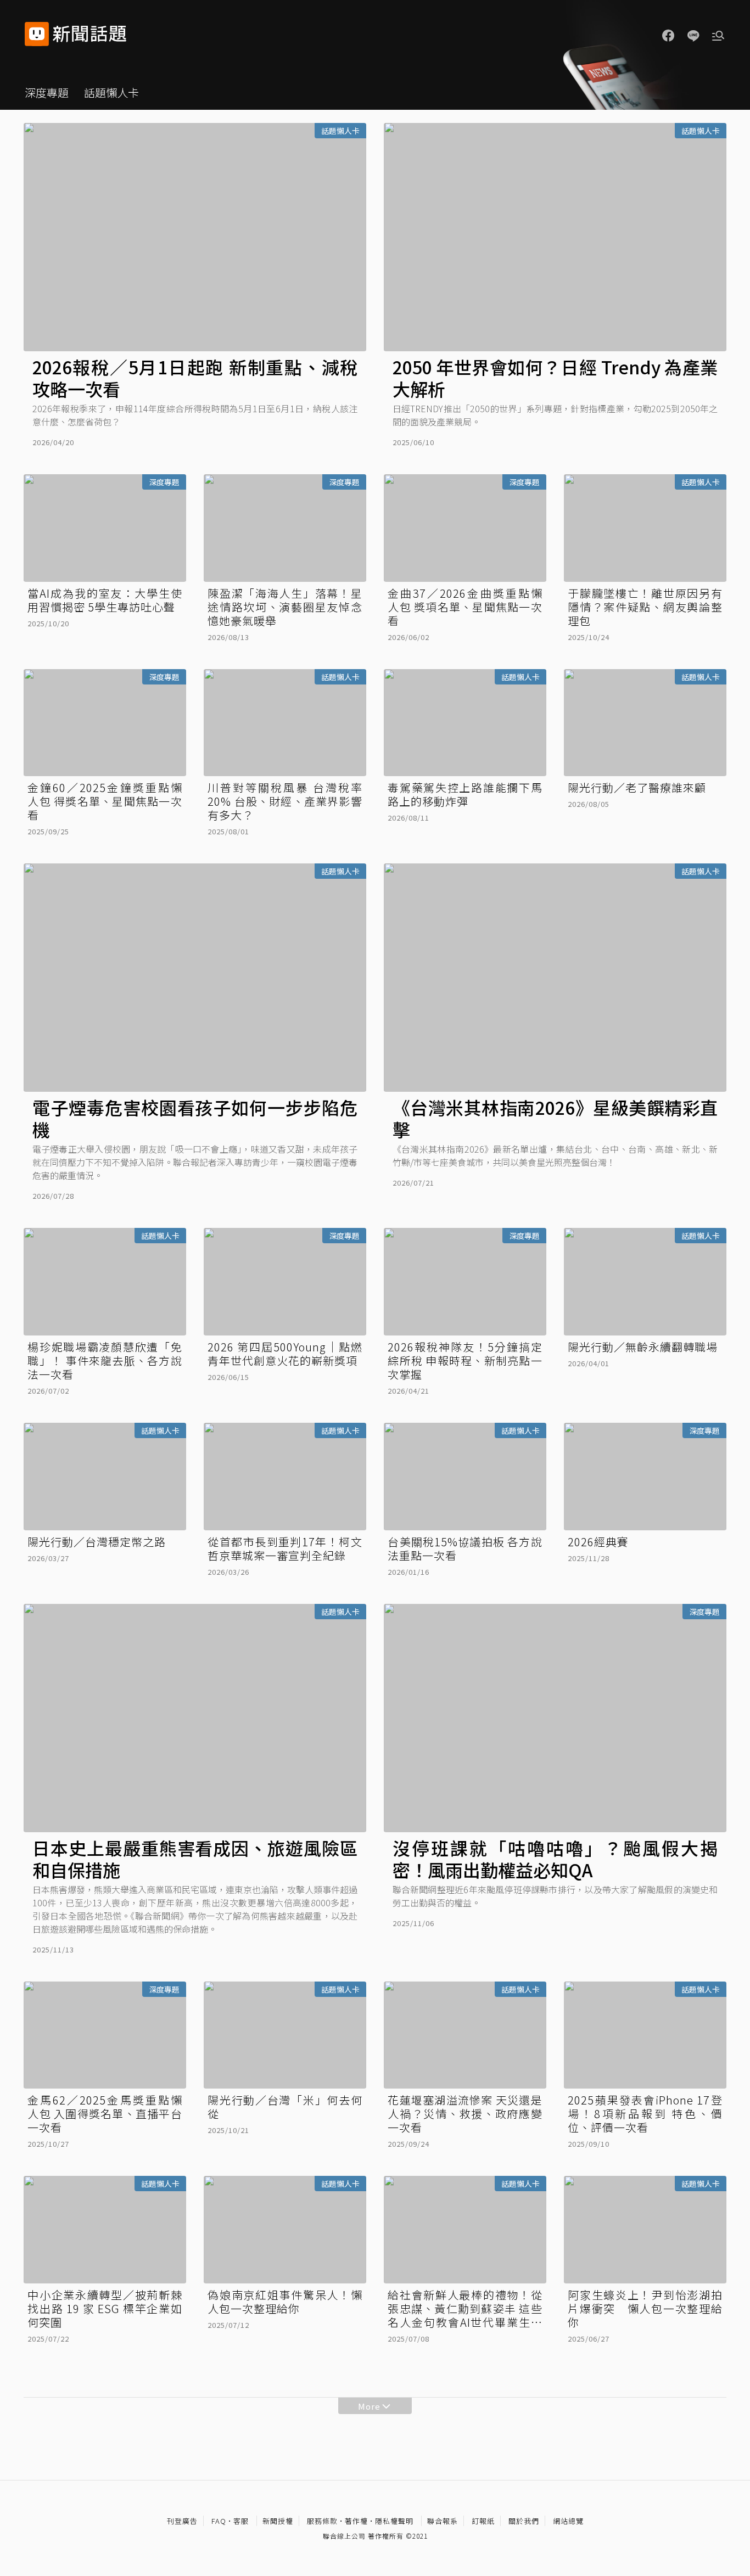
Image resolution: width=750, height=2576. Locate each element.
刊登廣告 (182, 2521)
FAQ (219, 2521)
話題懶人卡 (111, 92)
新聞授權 (278, 2521)
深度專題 (47, 92)
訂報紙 (483, 2521)
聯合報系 (443, 2521)
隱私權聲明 (394, 2521)
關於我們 (524, 2521)
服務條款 (322, 2521)
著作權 (356, 2521)
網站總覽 (568, 2521)
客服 (241, 2521)
